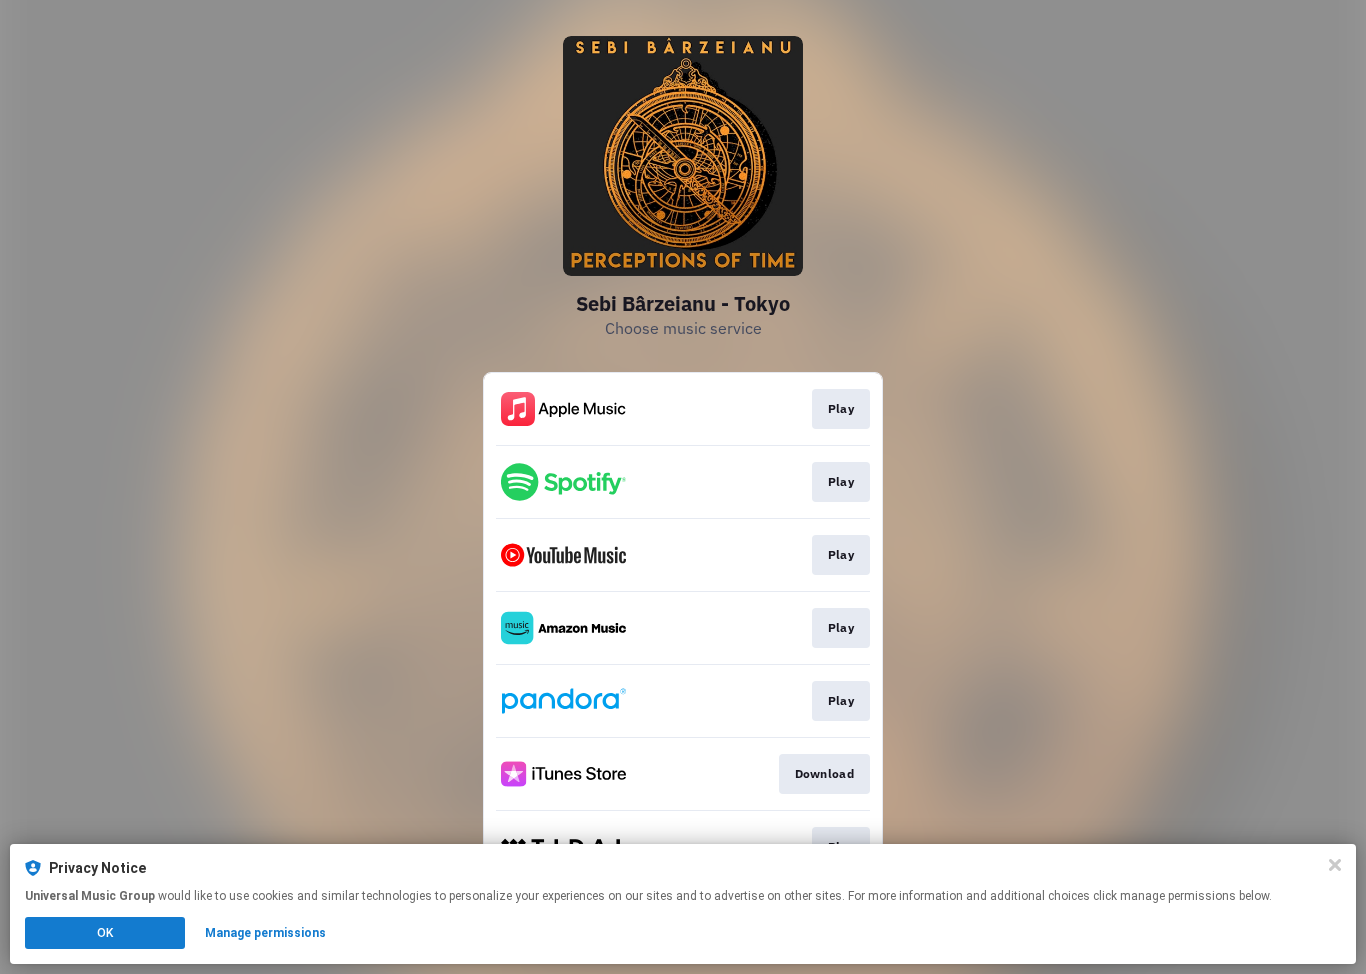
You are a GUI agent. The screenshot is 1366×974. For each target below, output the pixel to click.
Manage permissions (265, 933)
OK (105, 933)
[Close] (1335, 865)
